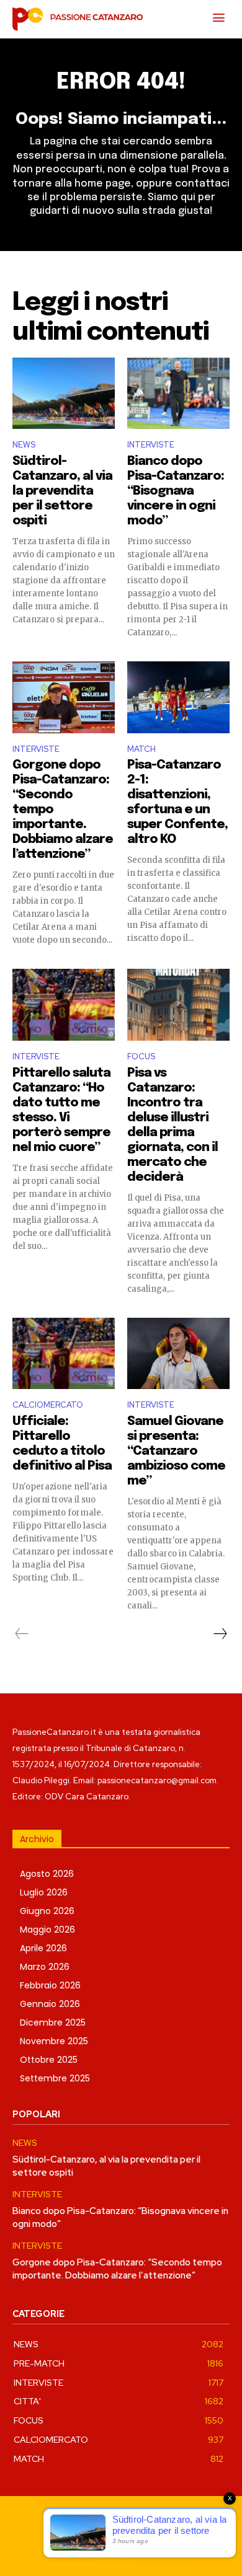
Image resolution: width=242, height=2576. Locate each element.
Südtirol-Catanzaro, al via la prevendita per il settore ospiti (62, 491)
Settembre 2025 (55, 2078)
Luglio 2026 (44, 1892)
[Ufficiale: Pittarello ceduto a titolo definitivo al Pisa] (64, 1354)
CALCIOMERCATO (48, 1405)
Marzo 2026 (45, 1967)
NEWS (24, 445)
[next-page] (220, 1634)
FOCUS (141, 1056)
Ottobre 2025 (49, 2060)
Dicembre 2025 (53, 2022)
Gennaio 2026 (50, 2004)
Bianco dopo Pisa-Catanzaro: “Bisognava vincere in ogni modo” (176, 491)
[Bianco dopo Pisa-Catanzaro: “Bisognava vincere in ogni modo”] (178, 394)
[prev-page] (22, 1634)
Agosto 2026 (47, 1874)
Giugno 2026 (47, 1911)
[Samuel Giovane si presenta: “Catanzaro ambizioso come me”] (178, 1354)
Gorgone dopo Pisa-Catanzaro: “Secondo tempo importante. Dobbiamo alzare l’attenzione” (117, 2269)
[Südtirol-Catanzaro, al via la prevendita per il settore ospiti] (64, 394)
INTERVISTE (151, 445)
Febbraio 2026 (50, 1985)
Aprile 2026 (43, 1948)
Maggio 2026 (47, 1930)
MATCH (141, 749)
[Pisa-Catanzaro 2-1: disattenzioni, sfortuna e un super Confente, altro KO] (178, 697)
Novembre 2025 (54, 2041)
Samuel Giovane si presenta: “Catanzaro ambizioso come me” (176, 1451)
